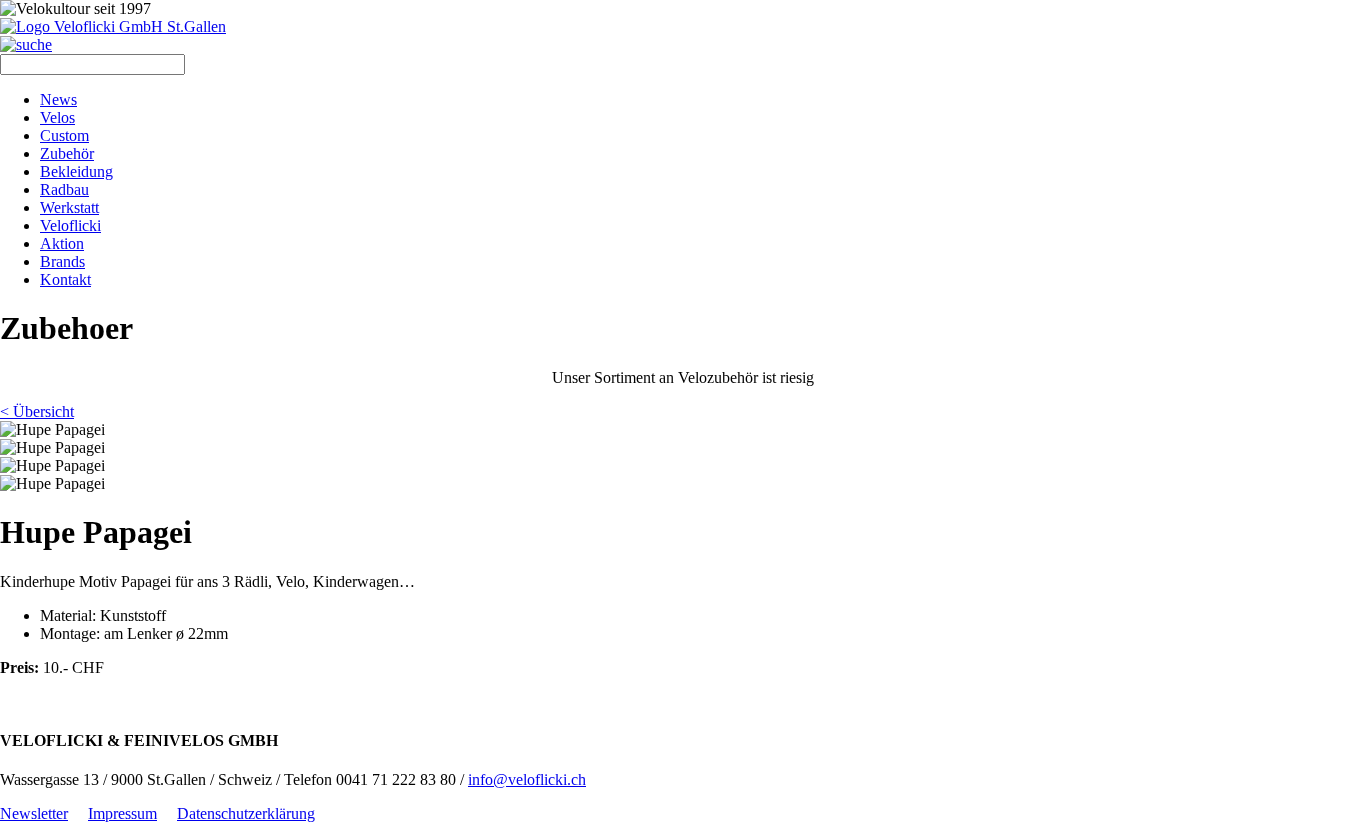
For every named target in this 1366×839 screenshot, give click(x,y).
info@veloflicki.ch (527, 779)
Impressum (122, 813)
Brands (62, 261)
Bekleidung (76, 171)
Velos (57, 117)
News (58, 99)
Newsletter (34, 813)
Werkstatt (69, 207)
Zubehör (67, 153)
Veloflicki (70, 225)
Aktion (62, 243)
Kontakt (65, 279)
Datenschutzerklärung (246, 813)
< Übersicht (37, 411)
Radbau (64, 189)
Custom (64, 135)
